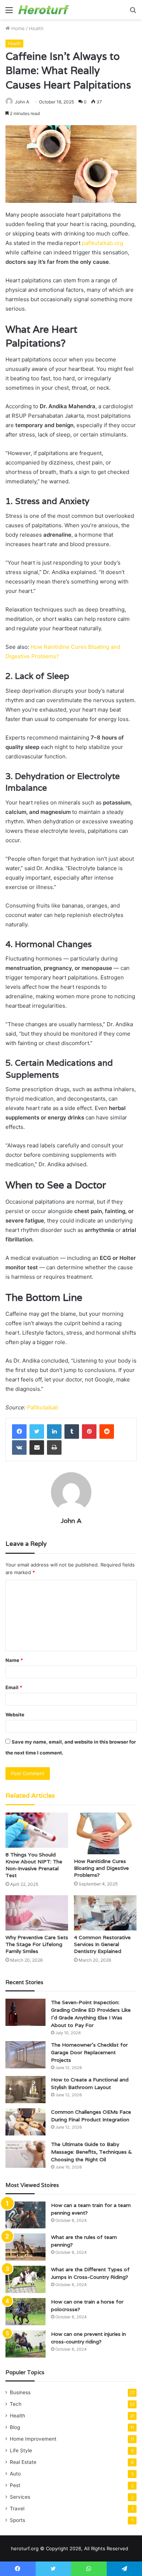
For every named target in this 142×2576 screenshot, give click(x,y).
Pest (15, 2485)
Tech (16, 2404)
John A (22, 102)
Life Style (21, 2450)
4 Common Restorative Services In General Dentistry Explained (102, 1944)
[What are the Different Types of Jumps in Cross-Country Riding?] (25, 2279)
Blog (15, 2427)
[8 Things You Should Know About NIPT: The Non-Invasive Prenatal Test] (37, 1830)
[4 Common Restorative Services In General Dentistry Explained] (105, 1913)
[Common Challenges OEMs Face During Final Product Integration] (25, 2122)
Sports (17, 2520)
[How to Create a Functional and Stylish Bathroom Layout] (25, 2090)
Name (14, 1660)
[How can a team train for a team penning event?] (25, 2215)
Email (14, 1687)
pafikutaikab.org (102, 243)
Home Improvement (33, 2439)
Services (20, 2497)
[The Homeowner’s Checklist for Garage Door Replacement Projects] (25, 2055)
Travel (17, 2509)
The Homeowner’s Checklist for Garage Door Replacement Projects (89, 2052)
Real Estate (23, 2462)
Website (15, 1715)
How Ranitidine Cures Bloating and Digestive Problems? (101, 1868)
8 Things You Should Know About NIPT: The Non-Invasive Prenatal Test (34, 1865)
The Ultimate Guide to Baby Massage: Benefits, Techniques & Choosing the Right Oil (91, 2152)
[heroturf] (44, 10)
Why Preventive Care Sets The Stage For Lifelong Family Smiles (37, 1944)
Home (17, 28)
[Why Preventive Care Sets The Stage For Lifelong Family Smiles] (37, 1913)
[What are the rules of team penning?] (25, 2247)
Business (20, 2392)
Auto (15, 2474)
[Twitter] (37, 1432)
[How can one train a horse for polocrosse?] (25, 2312)
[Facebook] (19, 1432)
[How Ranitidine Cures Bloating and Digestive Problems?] (105, 1833)
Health (36, 28)
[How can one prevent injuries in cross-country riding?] (25, 2344)
